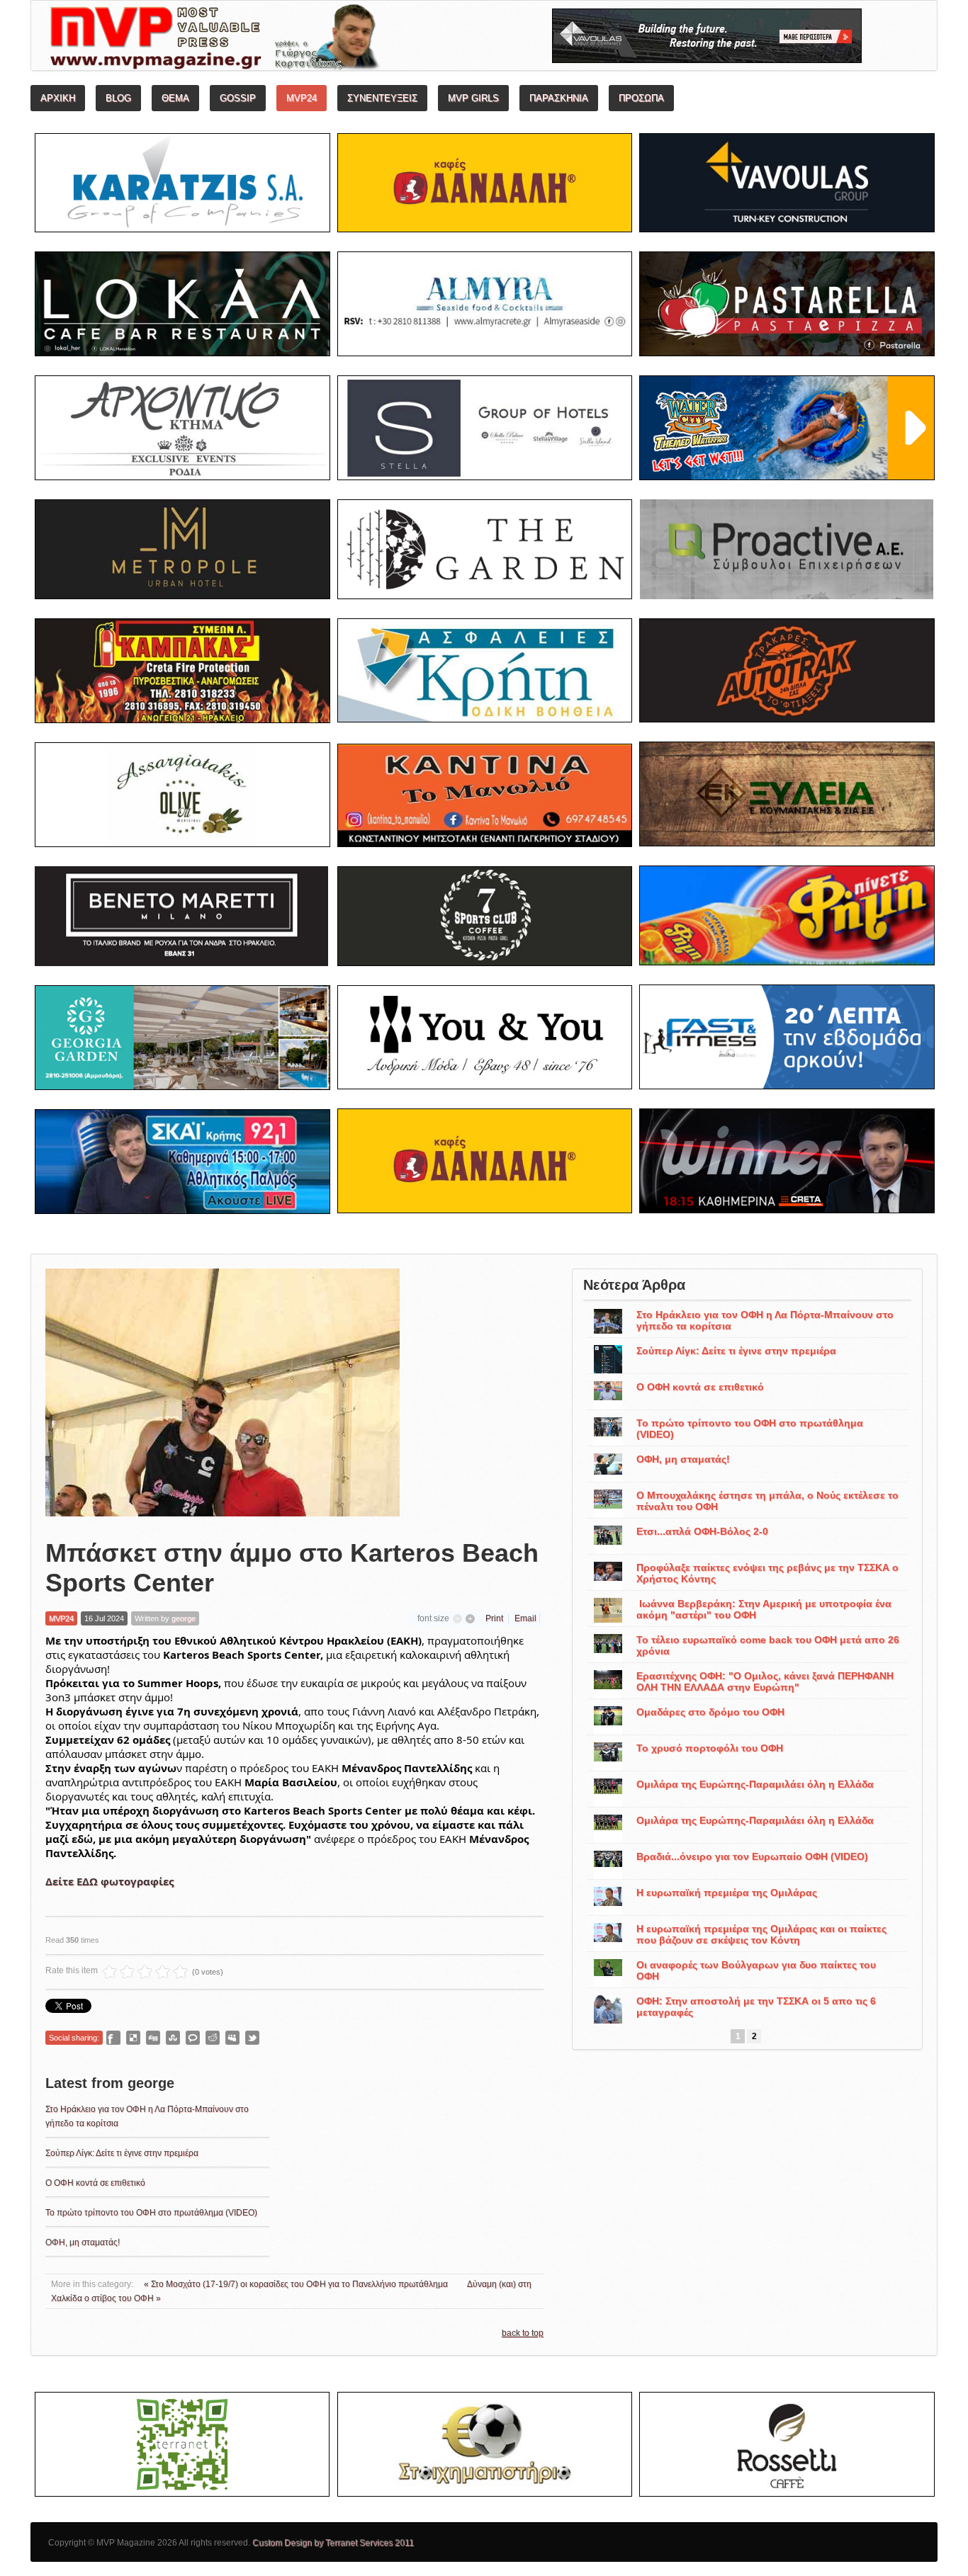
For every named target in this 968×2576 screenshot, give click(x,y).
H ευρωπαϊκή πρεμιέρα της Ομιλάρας (727, 1893)
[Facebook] (113, 2038)
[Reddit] (213, 2038)
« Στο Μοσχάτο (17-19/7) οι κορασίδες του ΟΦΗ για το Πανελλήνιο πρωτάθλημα (297, 2284)
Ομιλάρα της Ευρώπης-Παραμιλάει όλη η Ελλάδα (755, 1784)
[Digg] (153, 2038)
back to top (523, 2333)
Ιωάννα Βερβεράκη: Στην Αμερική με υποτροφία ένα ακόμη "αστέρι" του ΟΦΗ (764, 1609)
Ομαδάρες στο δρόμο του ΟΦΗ (710, 1712)
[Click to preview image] (223, 1392)
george (184, 1618)
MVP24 (61, 1618)
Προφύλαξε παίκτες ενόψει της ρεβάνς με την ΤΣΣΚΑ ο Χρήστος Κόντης (767, 1573)
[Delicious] (133, 2038)
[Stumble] (173, 2038)
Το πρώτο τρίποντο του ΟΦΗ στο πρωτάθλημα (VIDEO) (151, 2213)
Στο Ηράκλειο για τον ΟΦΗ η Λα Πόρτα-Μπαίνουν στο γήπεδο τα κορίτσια (765, 1320)
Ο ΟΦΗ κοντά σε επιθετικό (95, 2183)
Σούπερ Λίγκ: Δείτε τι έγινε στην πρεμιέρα (122, 2153)
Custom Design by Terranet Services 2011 (333, 2543)
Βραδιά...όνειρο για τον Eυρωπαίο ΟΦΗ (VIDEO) (752, 1856)
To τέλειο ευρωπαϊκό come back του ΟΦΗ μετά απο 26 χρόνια (768, 1645)
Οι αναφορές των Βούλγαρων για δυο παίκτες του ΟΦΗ (756, 1970)
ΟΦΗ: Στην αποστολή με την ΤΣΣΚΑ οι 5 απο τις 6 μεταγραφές (756, 2007)
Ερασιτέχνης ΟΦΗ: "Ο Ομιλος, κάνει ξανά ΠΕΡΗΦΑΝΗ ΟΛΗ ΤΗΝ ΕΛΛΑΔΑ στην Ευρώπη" (765, 1681)
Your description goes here (268, 40)
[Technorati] (193, 2038)
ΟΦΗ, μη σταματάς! (83, 2242)
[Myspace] (232, 2038)
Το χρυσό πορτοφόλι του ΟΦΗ (710, 1748)
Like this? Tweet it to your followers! (252, 2038)
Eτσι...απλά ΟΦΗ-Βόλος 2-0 (702, 1531)
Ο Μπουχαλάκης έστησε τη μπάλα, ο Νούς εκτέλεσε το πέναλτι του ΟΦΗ (767, 1501)
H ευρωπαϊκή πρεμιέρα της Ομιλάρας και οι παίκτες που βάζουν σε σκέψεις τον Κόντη (761, 1934)
